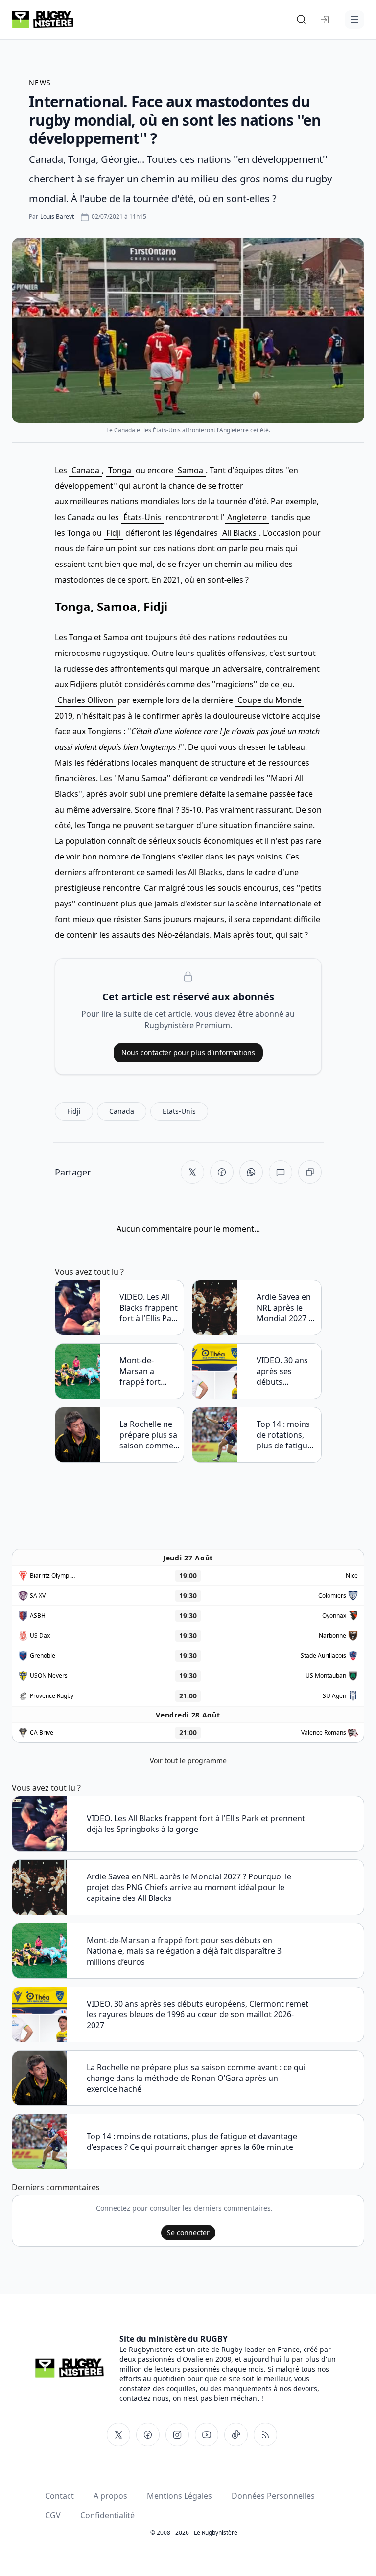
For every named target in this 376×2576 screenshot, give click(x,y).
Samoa (190, 470)
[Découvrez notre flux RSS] (265, 2435)
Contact (59, 2496)
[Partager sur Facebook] (222, 1172)
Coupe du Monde (270, 700)
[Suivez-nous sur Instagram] (177, 2435)
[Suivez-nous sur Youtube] (207, 2435)
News (40, 82)
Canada (85, 470)
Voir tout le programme (188, 1760)
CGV (53, 2515)
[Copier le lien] (310, 1172)
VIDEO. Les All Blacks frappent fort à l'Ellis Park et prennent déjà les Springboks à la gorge (149, 1308)
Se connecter (188, 2232)
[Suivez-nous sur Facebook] (148, 2435)
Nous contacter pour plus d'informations (188, 1052)
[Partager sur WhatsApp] (251, 1172)
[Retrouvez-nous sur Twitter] (118, 2435)
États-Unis (142, 517)
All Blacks (239, 533)
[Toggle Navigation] (354, 20)
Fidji (114, 533)
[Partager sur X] (192, 1172)
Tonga (120, 470)
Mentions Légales (179, 2496)
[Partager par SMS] (281, 1172)
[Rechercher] (302, 20)
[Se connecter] (325, 20)
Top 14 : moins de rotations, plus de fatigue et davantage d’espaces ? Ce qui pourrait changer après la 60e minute (284, 1435)
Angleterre (247, 517)
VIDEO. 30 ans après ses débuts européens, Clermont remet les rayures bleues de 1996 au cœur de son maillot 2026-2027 (286, 1371)
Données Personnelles (273, 2496)
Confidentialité (107, 2515)
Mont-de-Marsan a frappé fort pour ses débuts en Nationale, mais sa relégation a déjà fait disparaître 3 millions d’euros (150, 1371)
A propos (110, 2496)
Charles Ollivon (85, 700)
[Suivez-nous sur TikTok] (236, 2435)
